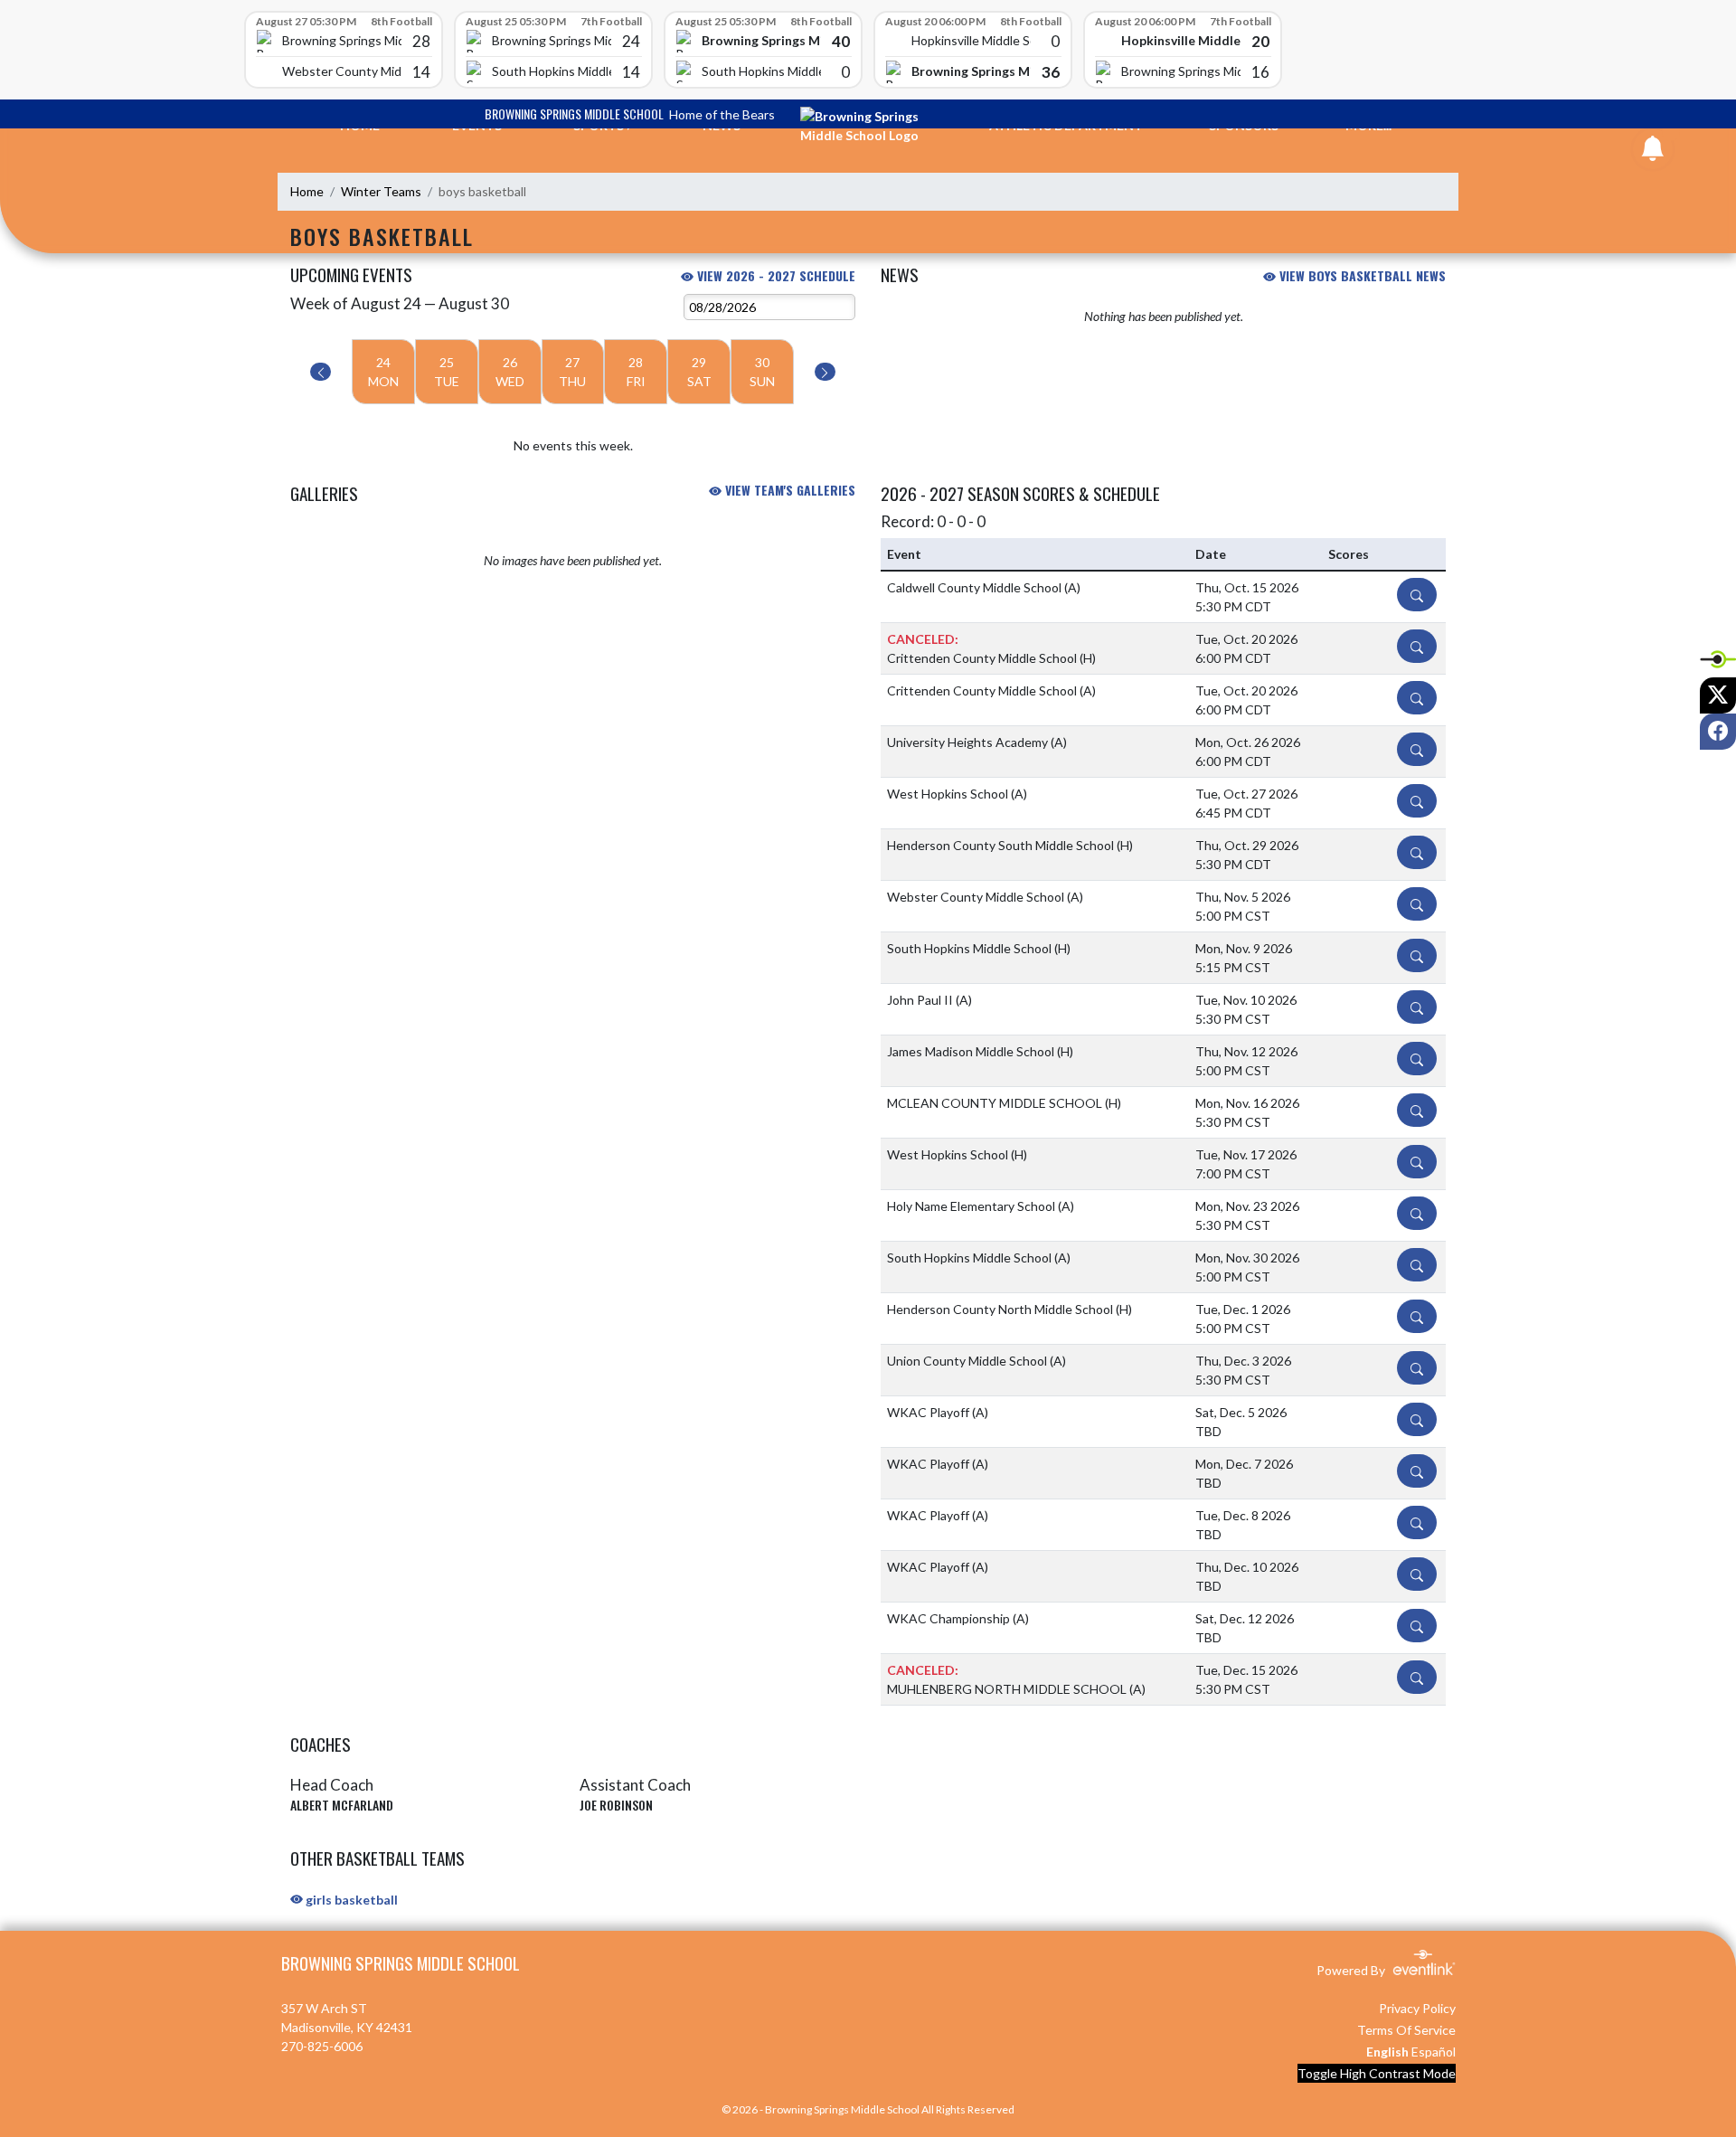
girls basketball (350, 1900)
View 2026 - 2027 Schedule (774, 275)
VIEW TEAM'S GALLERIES (788, 490)
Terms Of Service (1406, 2030)
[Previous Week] (321, 372)
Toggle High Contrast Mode (1377, 2073)
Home (307, 191)
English (1387, 2052)
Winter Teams (381, 191)
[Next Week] (825, 372)
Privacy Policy (1417, 2008)
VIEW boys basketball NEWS (1361, 275)
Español (1434, 2052)
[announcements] (1653, 152)
